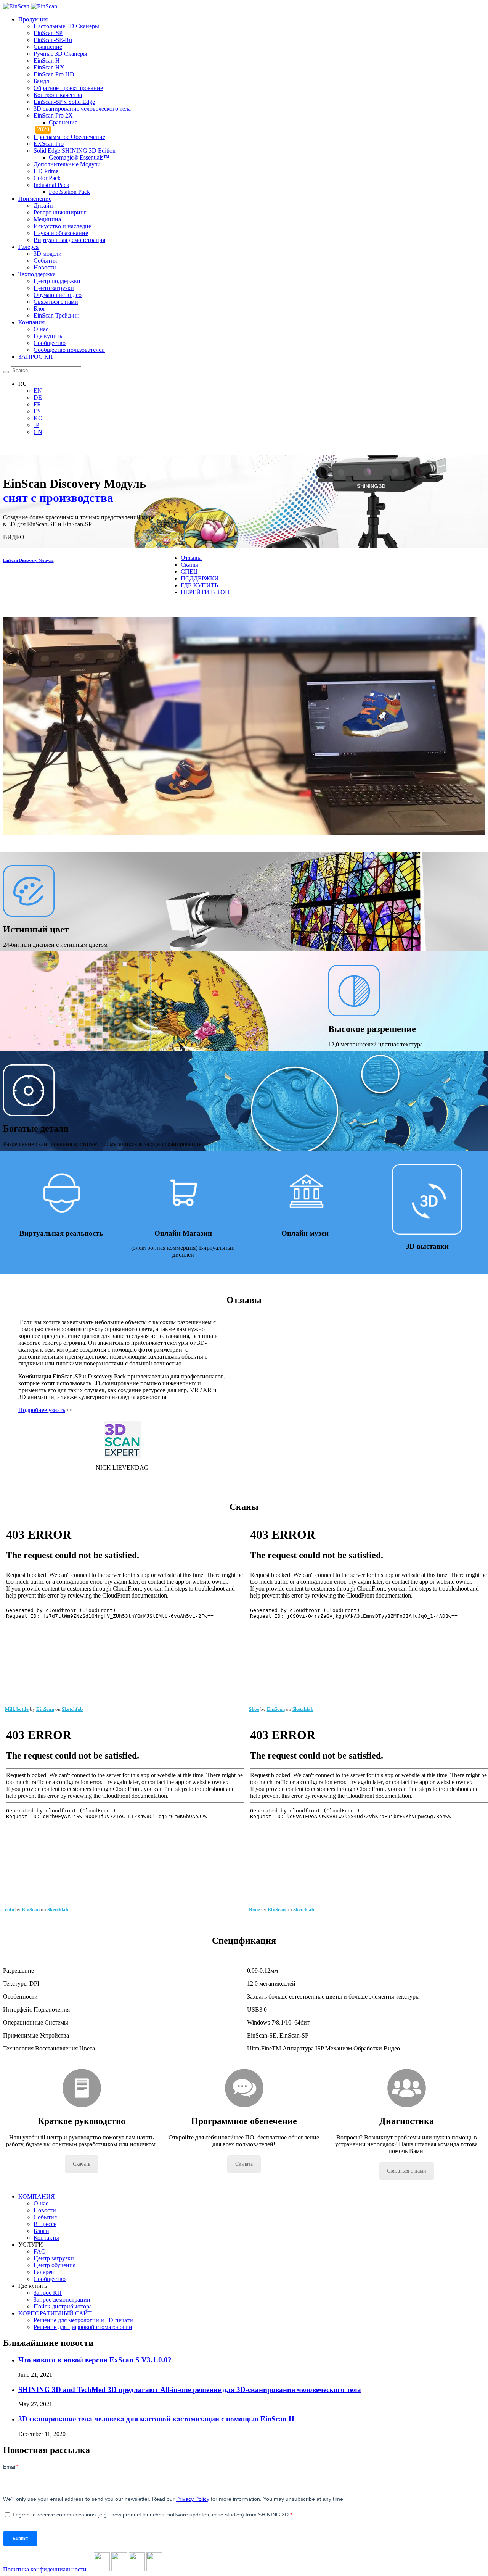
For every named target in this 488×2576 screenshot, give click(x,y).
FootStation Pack (69, 192)
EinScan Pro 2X (53, 115)
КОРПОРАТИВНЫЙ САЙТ (55, 2313)
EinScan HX (49, 67)
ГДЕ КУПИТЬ (199, 585)
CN (38, 432)
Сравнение (48, 47)
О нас (41, 329)
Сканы (189, 565)
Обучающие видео (58, 295)
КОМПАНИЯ (37, 2196)
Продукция (33, 19)
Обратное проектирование (68, 88)
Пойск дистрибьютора (63, 2306)
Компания (31, 322)
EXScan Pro (49, 144)
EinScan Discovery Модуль (28, 560)
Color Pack (47, 178)
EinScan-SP (48, 33)
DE (38, 397)
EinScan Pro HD (54, 74)
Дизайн (43, 206)
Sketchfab (72, 1709)
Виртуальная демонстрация (69, 240)
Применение (35, 199)
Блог (40, 309)
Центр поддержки (57, 281)
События (45, 260)
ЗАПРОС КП (36, 357)
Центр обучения (55, 2265)
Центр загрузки (54, 288)
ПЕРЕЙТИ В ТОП (205, 592)
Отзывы (191, 558)
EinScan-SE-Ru (53, 40)
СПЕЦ (189, 571)
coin (10, 1909)
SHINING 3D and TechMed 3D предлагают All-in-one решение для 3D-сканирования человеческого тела (190, 2390)
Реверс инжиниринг (60, 212)
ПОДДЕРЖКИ (200, 578)
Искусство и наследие (62, 226)
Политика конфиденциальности (45, 2569)
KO (38, 418)
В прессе (45, 2224)
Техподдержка (37, 274)
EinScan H (47, 60)
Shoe (254, 1709)
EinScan (45, 1709)
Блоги (41, 2231)
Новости (45, 267)
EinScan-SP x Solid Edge (64, 102)
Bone (254, 1909)
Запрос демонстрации (62, 2300)
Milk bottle (17, 1709)
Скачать (82, 2164)
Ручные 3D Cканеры (60, 54)
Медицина (47, 219)
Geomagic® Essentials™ (79, 157)
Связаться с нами (56, 302)
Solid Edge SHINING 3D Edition (75, 151)
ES (37, 411)
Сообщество (50, 343)
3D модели (48, 254)
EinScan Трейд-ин (57, 315)
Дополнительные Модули (67, 164)
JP (36, 425)
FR (37, 404)
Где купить (48, 336)
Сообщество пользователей (69, 350)
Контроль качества (58, 95)
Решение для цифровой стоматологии (83, 2327)
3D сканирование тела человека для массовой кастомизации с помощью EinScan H (156, 2419)
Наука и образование (61, 233)
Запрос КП (48, 2293)
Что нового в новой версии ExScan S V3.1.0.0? (95, 2360)
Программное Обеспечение (69, 137)
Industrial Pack (51, 185)
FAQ (40, 2251)
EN (38, 391)
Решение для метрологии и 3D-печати (83, 2320)
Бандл (41, 81)
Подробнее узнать (42, 1410)
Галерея (28, 247)
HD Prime (46, 171)
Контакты (46, 2238)
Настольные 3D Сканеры (66, 26)
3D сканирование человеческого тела (82, 109)
